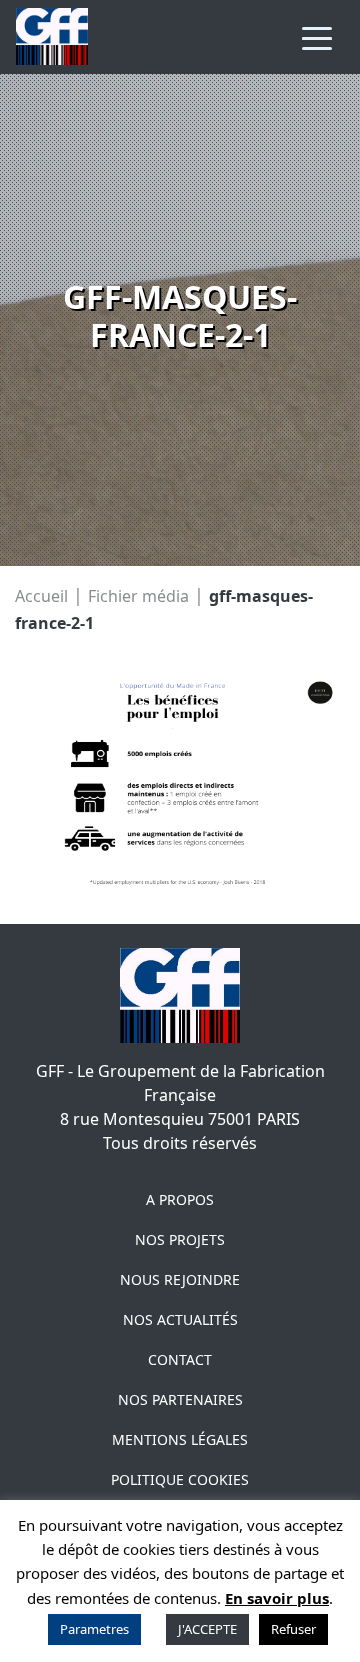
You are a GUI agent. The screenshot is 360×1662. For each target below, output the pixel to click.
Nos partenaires (180, 1399)
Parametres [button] (94, 1629)
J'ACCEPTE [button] (207, 1629)
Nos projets (180, 1239)
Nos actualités (180, 1319)
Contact (180, 1359)
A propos (180, 1199)
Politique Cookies (180, 1479)
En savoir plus (277, 1598)
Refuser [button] (293, 1629)
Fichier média (138, 595)
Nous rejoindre (180, 1279)
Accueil (41, 595)
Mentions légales (180, 1439)
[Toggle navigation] (317, 37)
